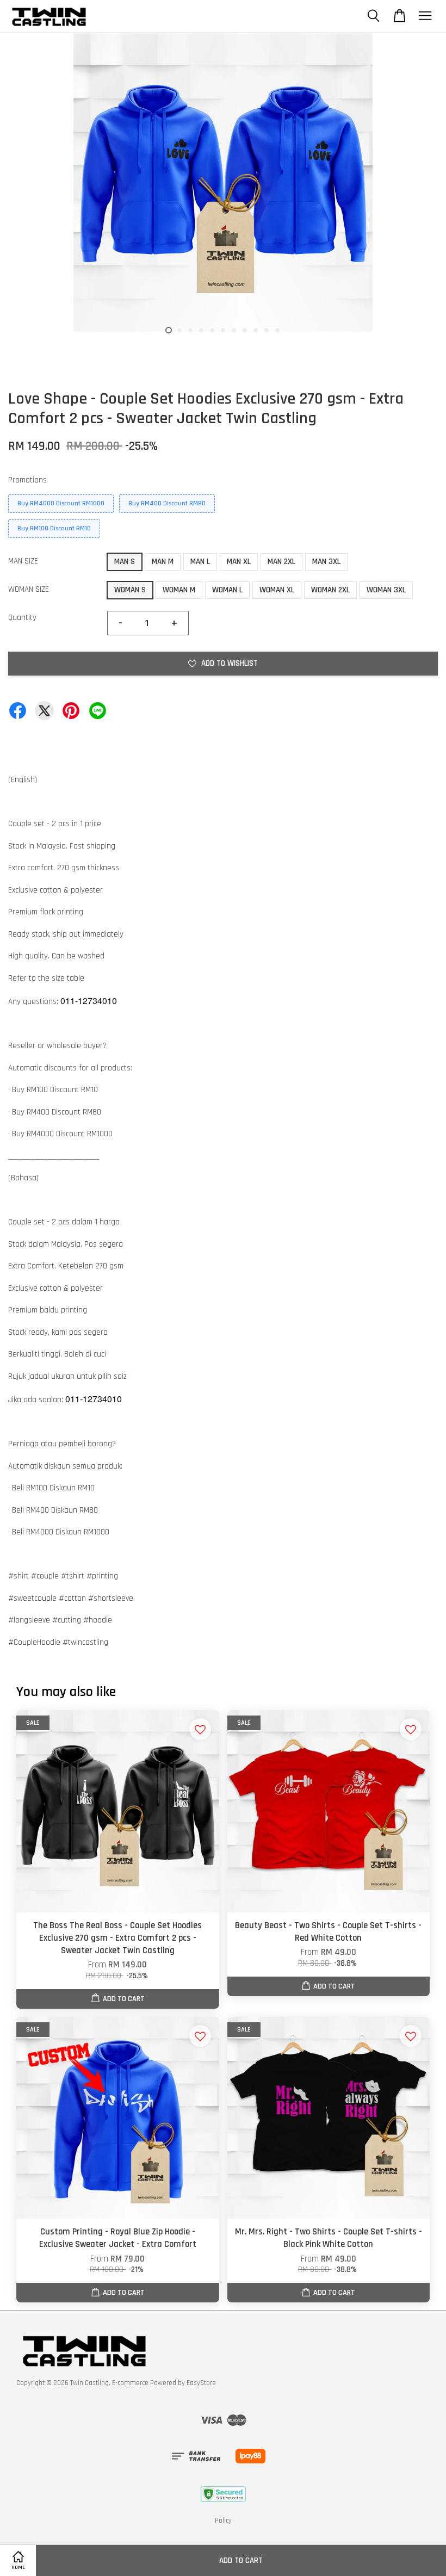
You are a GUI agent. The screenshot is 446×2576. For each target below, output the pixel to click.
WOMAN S (130, 590)
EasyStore (201, 2383)
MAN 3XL (326, 562)
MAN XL (239, 562)
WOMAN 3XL (386, 590)
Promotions (27, 480)
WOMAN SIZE (29, 589)
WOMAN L (227, 590)
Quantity (22, 618)
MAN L (200, 562)
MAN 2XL (281, 562)
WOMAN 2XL (330, 590)
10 (267, 330)
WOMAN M (179, 590)
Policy (223, 2521)
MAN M (163, 562)
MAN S (125, 562)
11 (277, 330)
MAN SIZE (23, 561)
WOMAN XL (277, 590)
